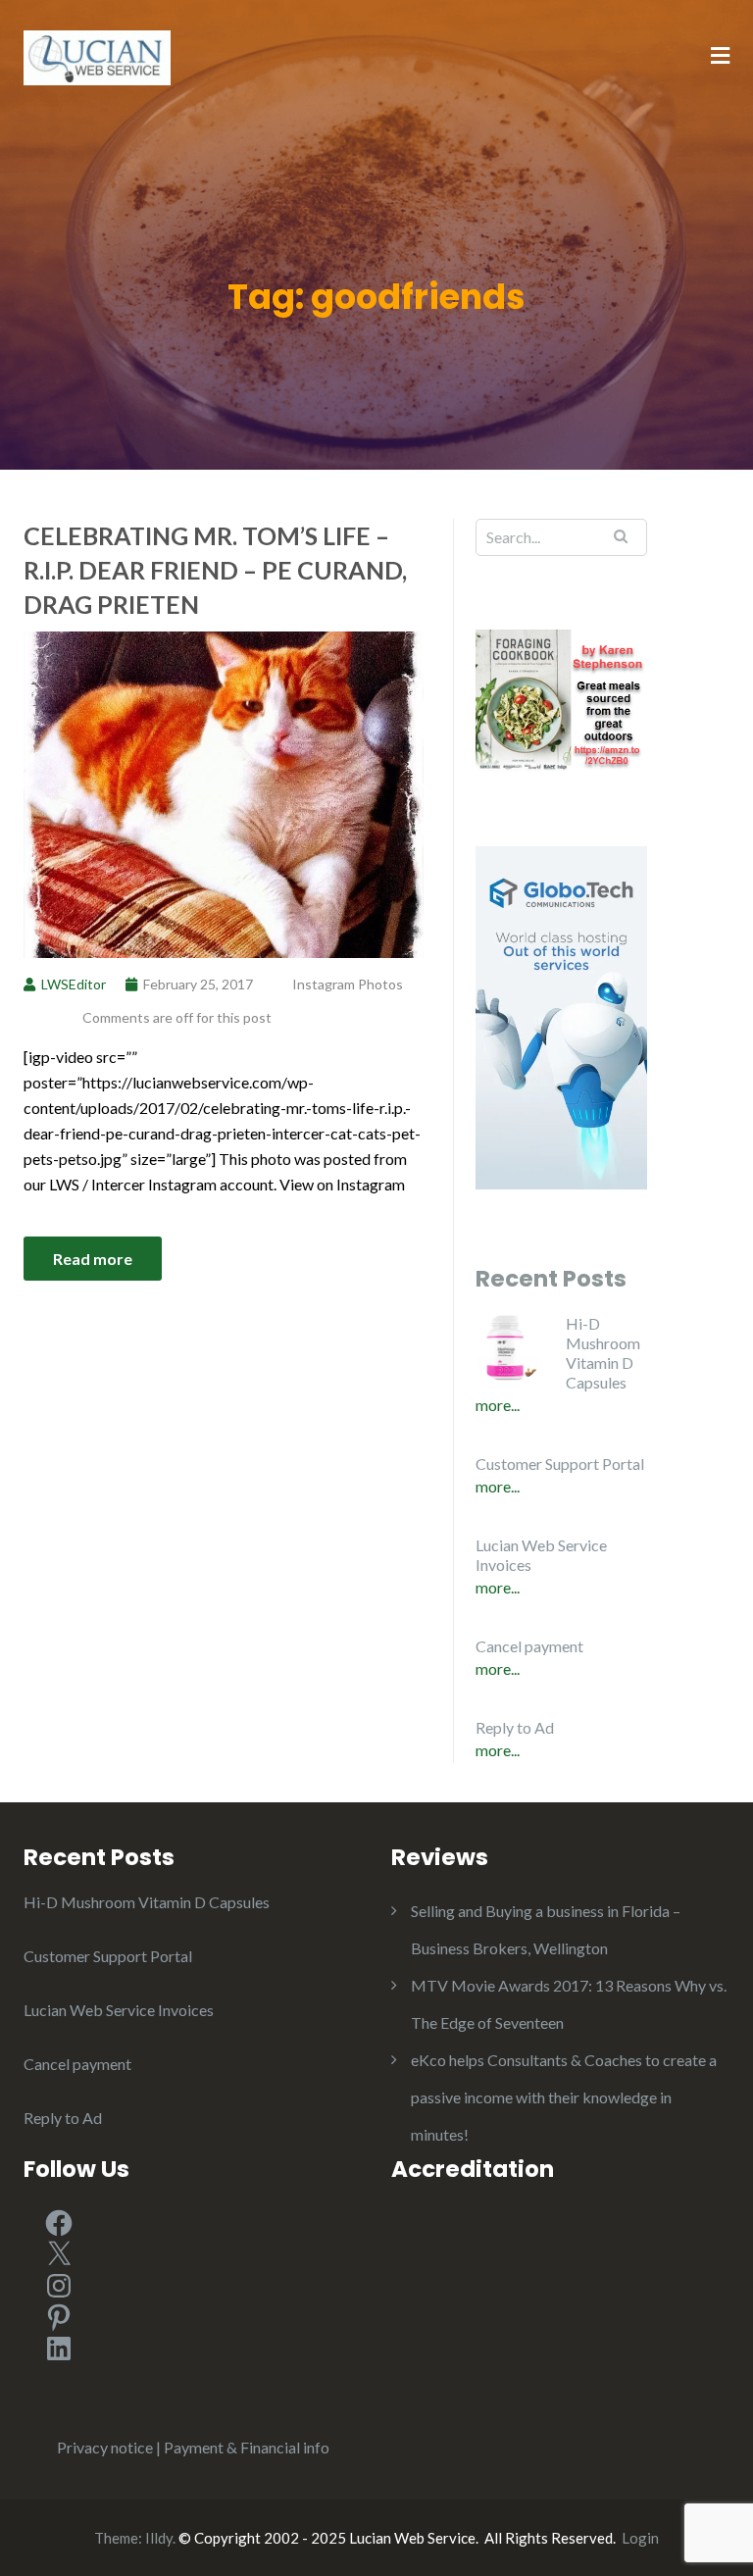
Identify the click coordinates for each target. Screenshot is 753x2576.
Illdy (159, 2538)
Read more (93, 1259)
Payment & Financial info (247, 2447)
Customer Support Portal (560, 1464)
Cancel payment (529, 1646)
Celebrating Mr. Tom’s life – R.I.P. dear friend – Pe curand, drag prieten (215, 570)
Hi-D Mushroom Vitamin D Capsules (603, 1353)
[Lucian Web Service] (97, 55)
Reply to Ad (515, 1727)
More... (498, 1405)
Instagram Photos (348, 984)
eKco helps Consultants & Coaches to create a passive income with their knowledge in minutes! (564, 2097)
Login (640, 2538)
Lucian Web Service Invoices (541, 1555)
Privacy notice (105, 2447)
